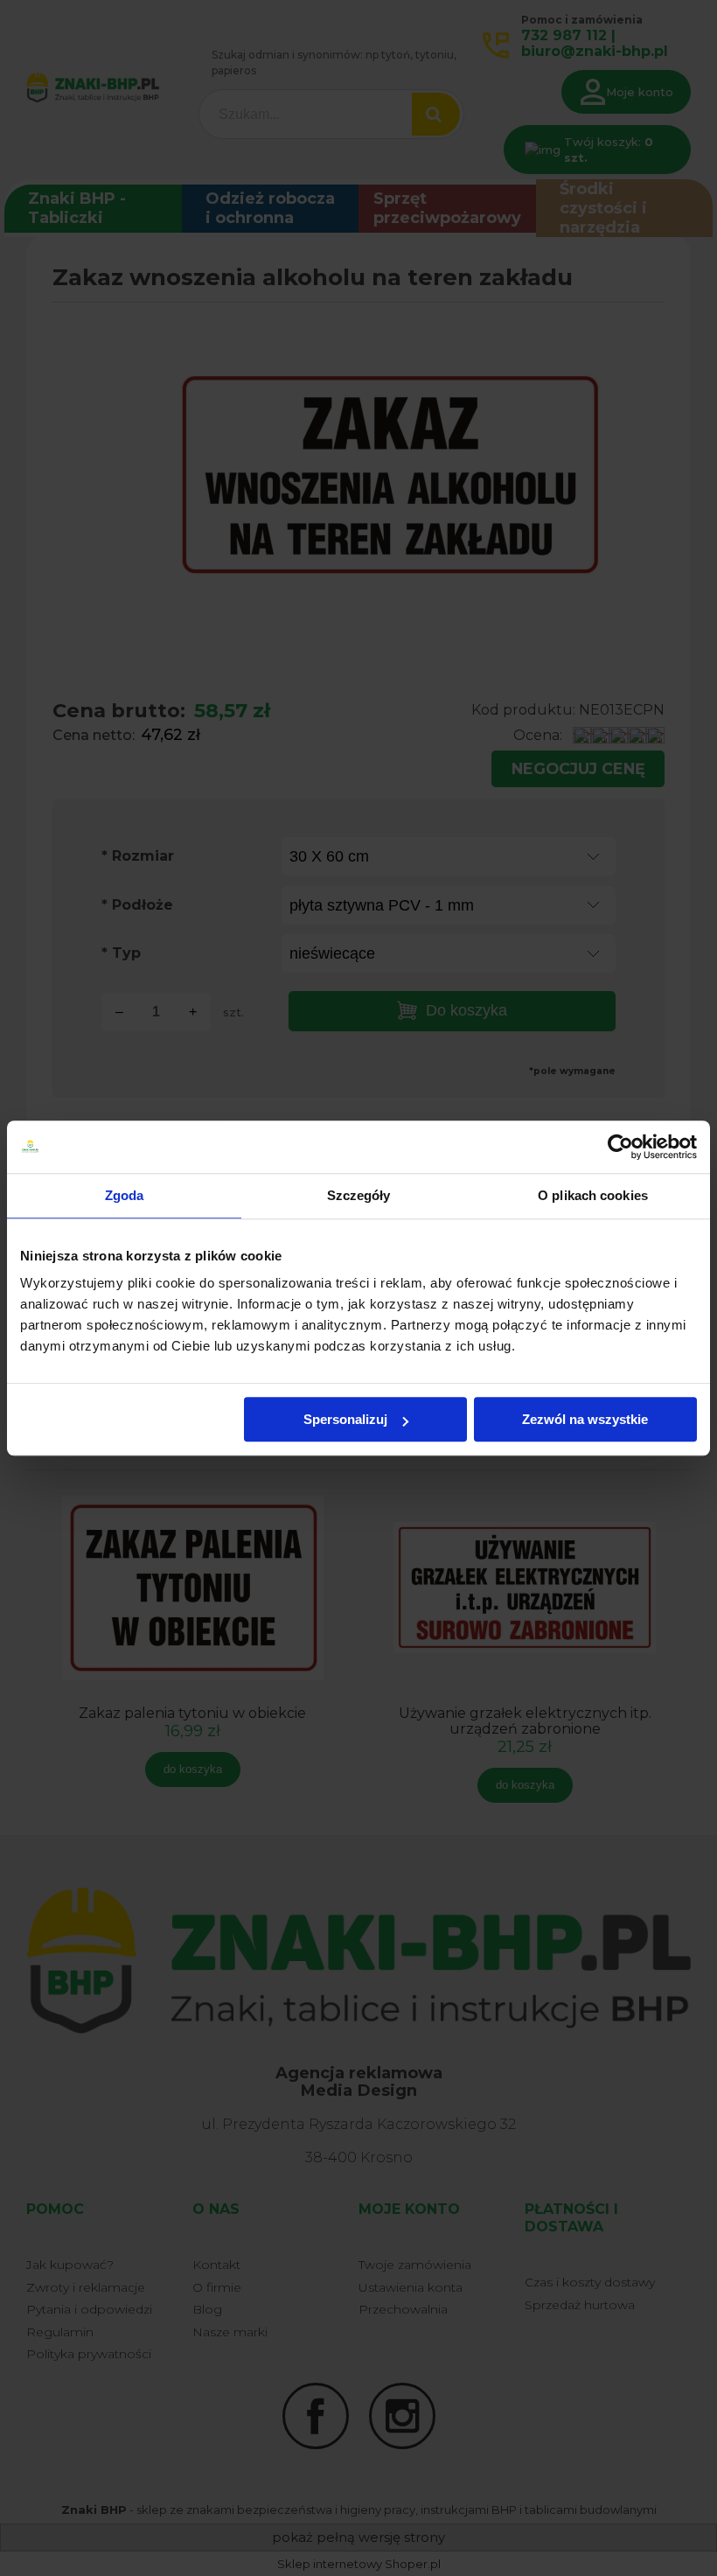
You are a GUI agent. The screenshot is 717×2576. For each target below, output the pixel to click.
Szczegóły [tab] (359, 1195)
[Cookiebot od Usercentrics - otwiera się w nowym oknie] (620, 1147)
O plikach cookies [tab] (593, 1195)
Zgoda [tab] (125, 1195)
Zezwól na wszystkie (585, 1419)
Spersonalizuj (345, 1419)
